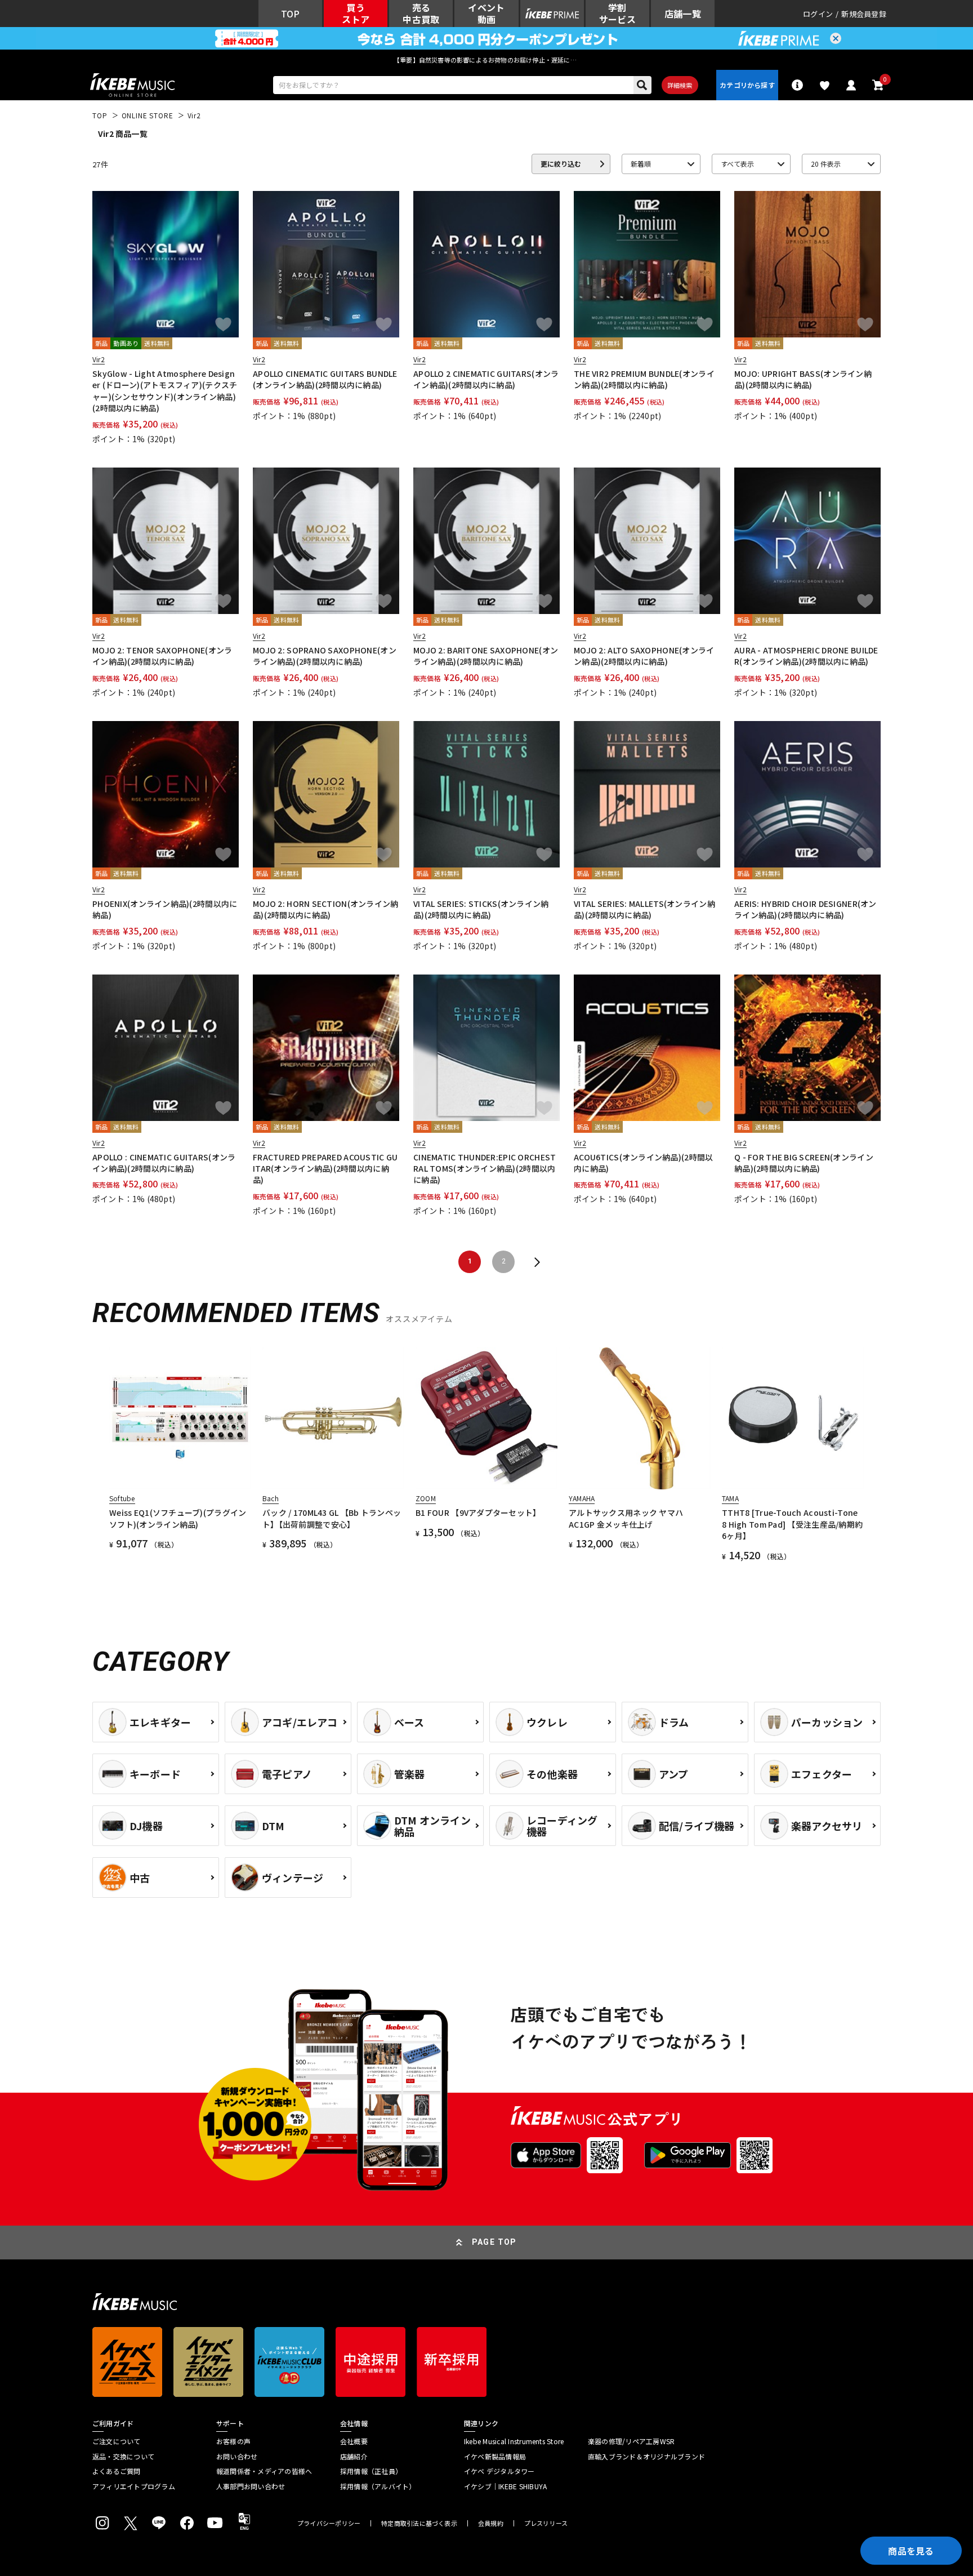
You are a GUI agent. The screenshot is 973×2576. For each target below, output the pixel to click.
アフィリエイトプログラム (134, 2486)
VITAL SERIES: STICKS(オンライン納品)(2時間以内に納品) (481, 909)
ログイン (818, 14)
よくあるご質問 (117, 2471)
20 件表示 (826, 164)
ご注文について (117, 2441)
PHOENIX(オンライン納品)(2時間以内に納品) (165, 909)
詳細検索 (680, 85)
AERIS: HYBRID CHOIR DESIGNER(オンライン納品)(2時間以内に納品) (805, 909)
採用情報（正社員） (371, 2471)
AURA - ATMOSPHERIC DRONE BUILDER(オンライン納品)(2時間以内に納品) (806, 656)
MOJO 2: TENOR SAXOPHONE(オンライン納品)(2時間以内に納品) (162, 656)
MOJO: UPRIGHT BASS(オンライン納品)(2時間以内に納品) (803, 379)
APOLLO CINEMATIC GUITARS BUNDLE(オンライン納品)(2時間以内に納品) (325, 379)
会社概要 (354, 2441)
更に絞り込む (561, 164)
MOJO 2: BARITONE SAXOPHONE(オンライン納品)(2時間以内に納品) (486, 656)
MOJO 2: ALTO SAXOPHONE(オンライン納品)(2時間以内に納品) (644, 656)
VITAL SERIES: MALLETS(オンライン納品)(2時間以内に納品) (644, 909)
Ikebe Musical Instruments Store (514, 2441)
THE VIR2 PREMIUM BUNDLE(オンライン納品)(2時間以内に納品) (644, 379)
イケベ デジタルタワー (499, 2471)
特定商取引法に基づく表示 (419, 2523)
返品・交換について (123, 2457)
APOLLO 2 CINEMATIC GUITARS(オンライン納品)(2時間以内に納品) (486, 379)
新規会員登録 (864, 14)
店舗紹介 (354, 2457)
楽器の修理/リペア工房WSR (631, 2441)
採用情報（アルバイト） (378, 2486)
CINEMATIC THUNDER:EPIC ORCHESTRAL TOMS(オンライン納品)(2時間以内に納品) (485, 1169)
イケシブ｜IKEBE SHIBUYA (505, 2486)
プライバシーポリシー (329, 2523)
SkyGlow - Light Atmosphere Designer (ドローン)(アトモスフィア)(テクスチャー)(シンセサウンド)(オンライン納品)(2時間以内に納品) (165, 391)
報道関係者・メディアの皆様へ (264, 2471)
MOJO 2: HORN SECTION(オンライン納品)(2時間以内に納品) (326, 909)
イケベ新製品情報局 (495, 2457)
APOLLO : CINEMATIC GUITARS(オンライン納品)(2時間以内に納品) (164, 1163)
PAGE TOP (494, 2242)
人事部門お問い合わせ (251, 2486)
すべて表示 (737, 164)
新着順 (641, 164)
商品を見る (911, 2551)
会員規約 (491, 2523)
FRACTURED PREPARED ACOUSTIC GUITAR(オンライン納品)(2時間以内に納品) (325, 1169)
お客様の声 (233, 2441)
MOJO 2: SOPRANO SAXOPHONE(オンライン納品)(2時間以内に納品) (325, 656)
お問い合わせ (237, 2457)
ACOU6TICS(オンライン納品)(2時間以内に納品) (643, 1163)
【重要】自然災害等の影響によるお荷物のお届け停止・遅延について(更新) (486, 60)
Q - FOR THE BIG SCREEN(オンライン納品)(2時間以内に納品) (804, 1163)
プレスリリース (546, 2523)
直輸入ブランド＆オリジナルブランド (646, 2457)
